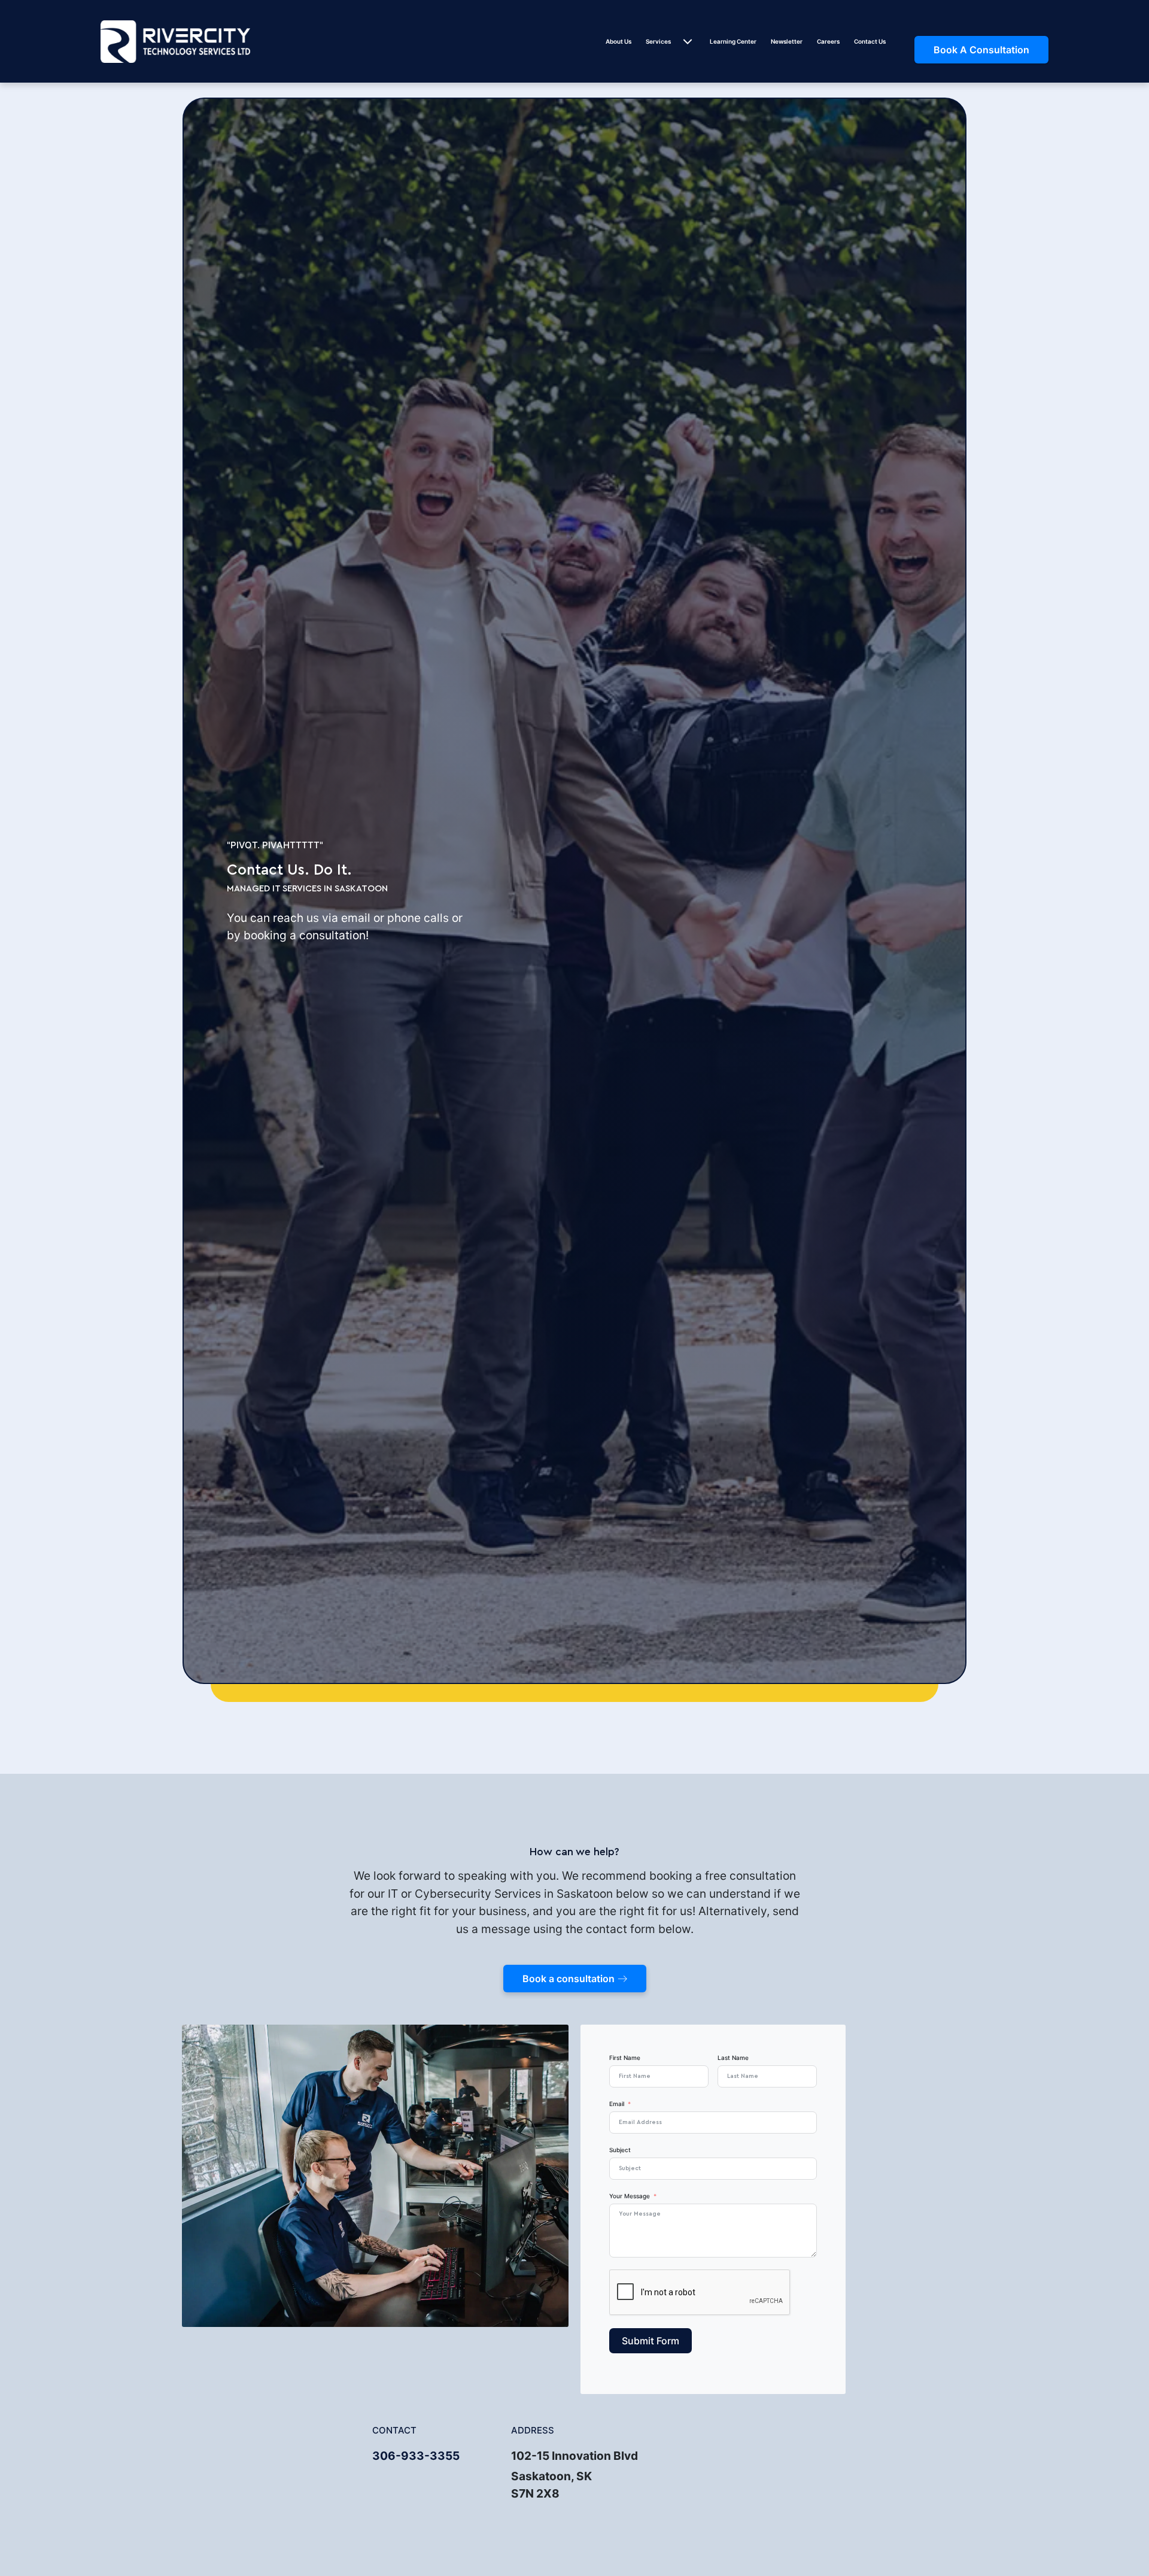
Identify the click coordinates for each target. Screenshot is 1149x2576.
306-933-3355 (416, 2456)
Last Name (733, 2058)
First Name (625, 2058)
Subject (620, 2150)
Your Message (630, 2196)
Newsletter (787, 41)
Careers (828, 41)
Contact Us (870, 41)
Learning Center (733, 41)
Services (658, 41)
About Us (618, 41)
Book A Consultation (981, 50)
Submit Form (651, 2341)
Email (617, 2104)
